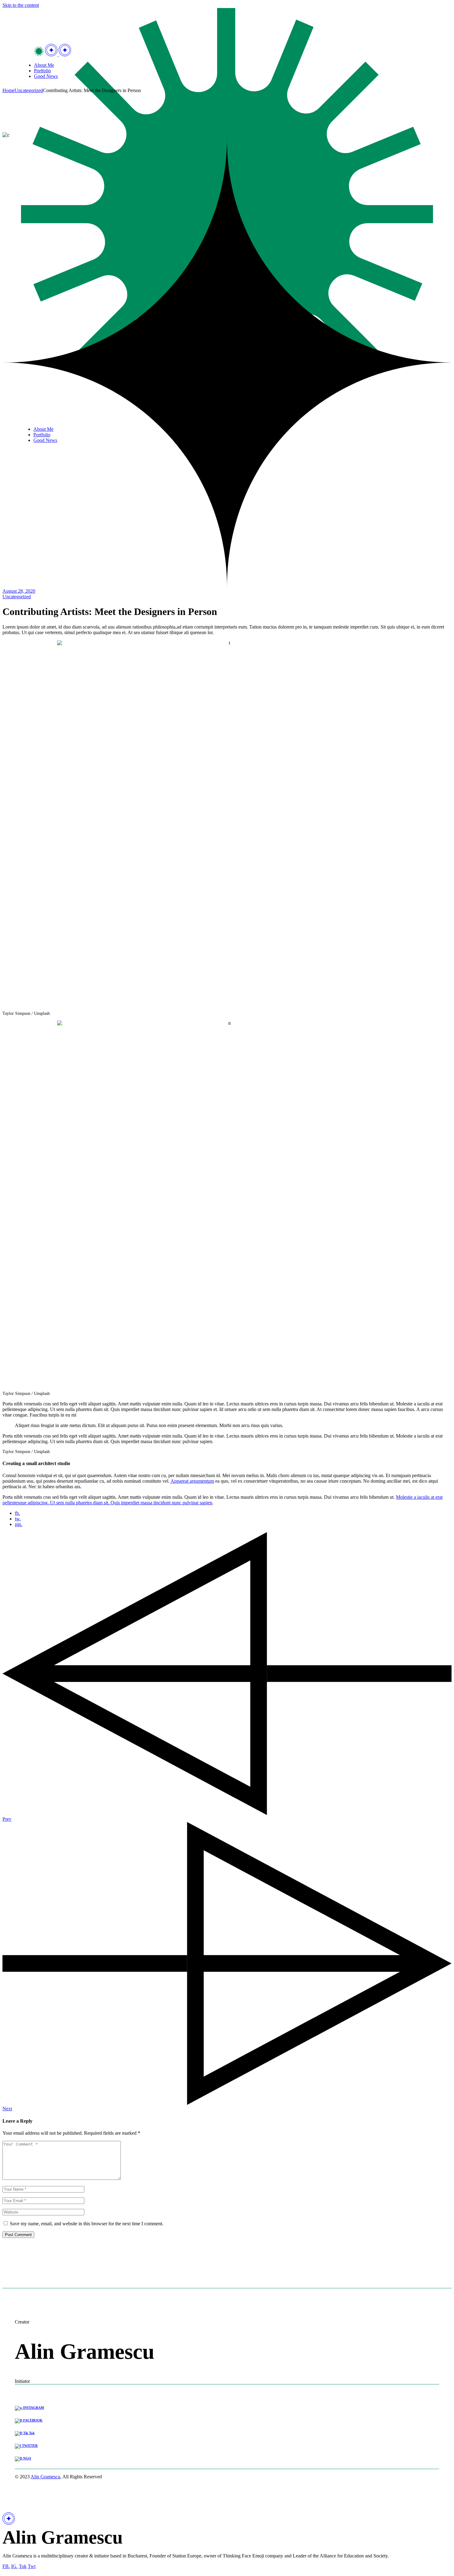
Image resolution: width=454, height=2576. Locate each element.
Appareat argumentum (192, 1481)
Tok (23, 2566)
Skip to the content (21, 5)
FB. (6, 2566)
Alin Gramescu (45, 2477)
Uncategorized (29, 90)
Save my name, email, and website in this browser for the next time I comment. (87, 2224)
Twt (32, 2566)
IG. (14, 2566)
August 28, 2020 (19, 591)
